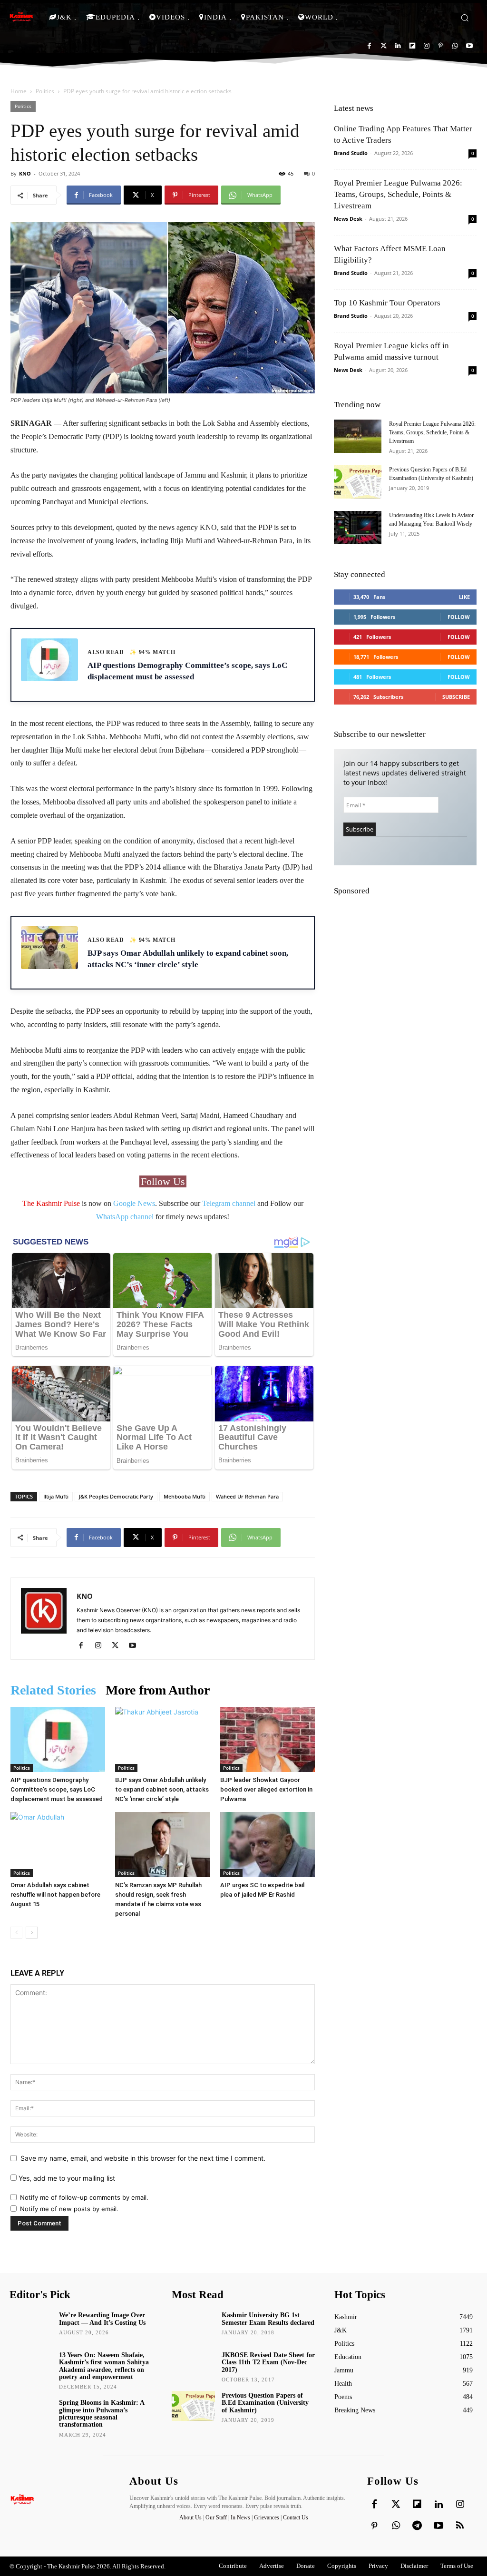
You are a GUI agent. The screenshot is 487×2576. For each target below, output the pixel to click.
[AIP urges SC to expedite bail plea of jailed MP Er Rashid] (268, 1845)
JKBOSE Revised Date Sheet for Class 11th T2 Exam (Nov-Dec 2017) (268, 2362)
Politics (45, 91)
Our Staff (216, 2517)
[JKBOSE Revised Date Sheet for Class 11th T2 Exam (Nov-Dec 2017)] (193, 2365)
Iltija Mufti (56, 1496)
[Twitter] (384, 46)
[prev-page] (16, 1933)
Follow (459, 617)
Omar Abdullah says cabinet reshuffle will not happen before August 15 (55, 1895)
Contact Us (296, 2517)
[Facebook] (369, 46)
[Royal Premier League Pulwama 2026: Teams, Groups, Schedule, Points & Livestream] (358, 436)
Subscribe (456, 697)
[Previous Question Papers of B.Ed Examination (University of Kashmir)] (358, 482)
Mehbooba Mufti (185, 1496)
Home (19, 91)
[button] (465, 18)
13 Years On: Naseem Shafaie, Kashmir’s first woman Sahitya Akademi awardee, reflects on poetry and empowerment (104, 2366)
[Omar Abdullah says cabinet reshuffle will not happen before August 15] (58, 1845)
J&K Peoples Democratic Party (116, 1496)
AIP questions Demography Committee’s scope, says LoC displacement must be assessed (57, 1789)
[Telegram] (417, 2526)
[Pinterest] (441, 46)
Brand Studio (351, 153)
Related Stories (53, 1690)
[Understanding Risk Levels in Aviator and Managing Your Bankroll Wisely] (358, 528)
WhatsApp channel (125, 1217)
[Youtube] (469, 46)
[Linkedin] (398, 46)
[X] (119, 1646)
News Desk (348, 219)
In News (240, 2517)
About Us (191, 2517)
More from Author (158, 1690)
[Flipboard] (412, 46)
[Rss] (460, 2526)
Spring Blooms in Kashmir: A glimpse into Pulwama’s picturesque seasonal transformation (102, 2414)
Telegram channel (229, 1203)
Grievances (267, 2517)
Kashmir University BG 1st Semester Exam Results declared (268, 2319)
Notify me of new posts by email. (69, 2209)
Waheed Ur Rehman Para (247, 1496)
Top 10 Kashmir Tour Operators (387, 303)
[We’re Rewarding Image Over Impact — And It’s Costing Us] (31, 2326)
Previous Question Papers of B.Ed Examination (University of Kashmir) (265, 2403)
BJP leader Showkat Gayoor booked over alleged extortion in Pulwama (266, 1789)
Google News (134, 1203)
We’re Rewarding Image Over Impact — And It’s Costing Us (102, 2319)
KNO (25, 173)
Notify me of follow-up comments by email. (84, 2197)
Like (464, 597)
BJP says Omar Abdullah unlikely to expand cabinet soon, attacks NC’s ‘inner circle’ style (162, 1789)
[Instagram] (426, 46)
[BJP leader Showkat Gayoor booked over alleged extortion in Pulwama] (268, 1739)
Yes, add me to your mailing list (66, 2178)
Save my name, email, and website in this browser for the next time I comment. (143, 2158)
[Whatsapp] (455, 46)
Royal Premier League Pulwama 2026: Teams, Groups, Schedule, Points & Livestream (398, 194)
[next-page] (32, 1933)
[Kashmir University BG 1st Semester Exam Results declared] (193, 2326)
